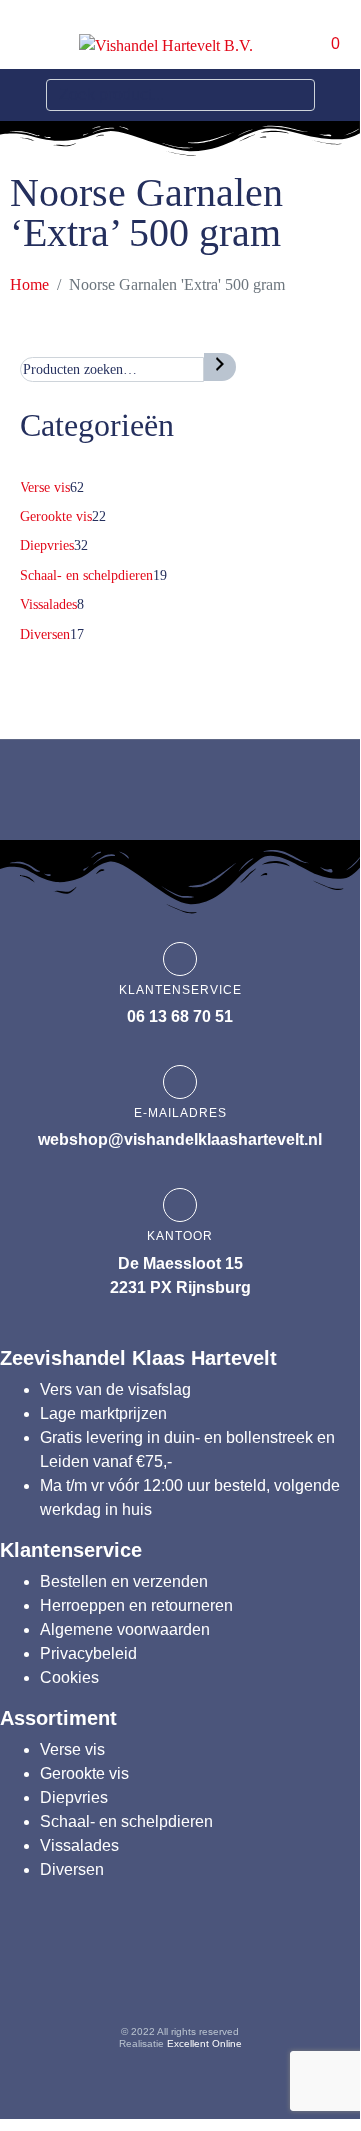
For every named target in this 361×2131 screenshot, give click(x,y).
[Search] (296, 95)
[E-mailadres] (180, 1082)
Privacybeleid (88, 1653)
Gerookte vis (84, 1773)
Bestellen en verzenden (124, 1581)
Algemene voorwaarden (125, 1629)
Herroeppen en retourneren (136, 1605)
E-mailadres (180, 1113)
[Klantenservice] (180, 959)
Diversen (72, 1869)
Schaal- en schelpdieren (126, 1821)
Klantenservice (180, 990)
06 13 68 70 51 (180, 1016)
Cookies (69, 1677)
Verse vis (72, 1749)
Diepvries (74, 1797)
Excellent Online (204, 2043)
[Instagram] (142, 1974)
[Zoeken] (220, 367)
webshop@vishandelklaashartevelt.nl (180, 1139)
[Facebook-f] (65, 1974)
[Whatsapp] (296, 1974)
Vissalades (79, 1845)
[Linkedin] (219, 1974)
